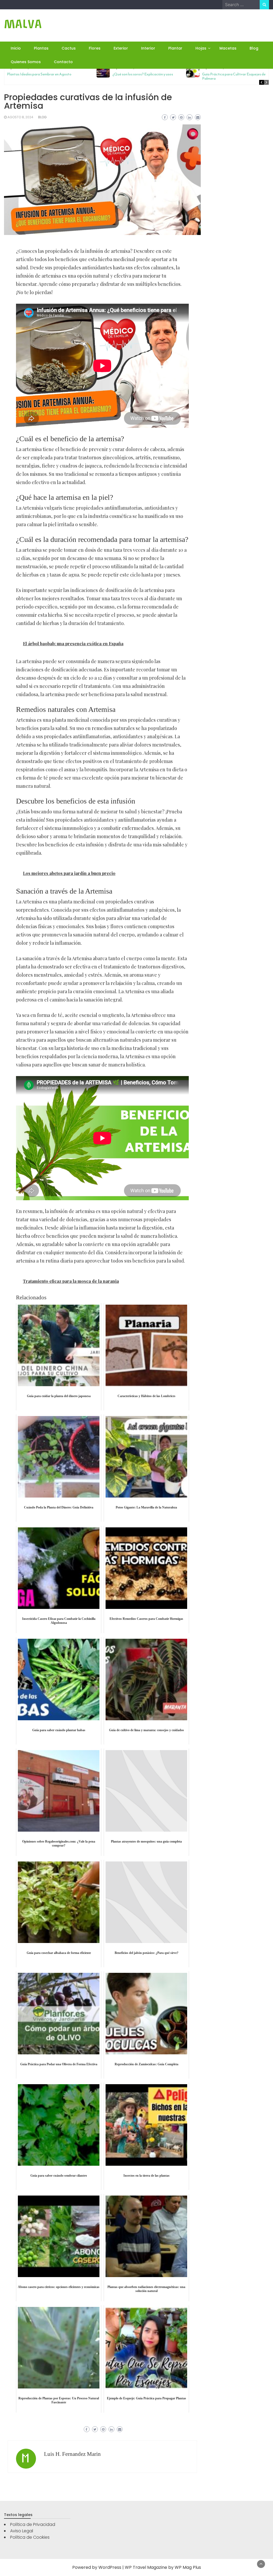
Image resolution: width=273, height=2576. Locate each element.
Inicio (16, 48)
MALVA (23, 24)
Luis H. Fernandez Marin (72, 2454)
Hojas (201, 48)
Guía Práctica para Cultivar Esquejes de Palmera (234, 76)
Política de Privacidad (33, 2524)
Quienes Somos (26, 62)
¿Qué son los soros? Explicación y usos (143, 74)
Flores (95, 48)
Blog (254, 48)
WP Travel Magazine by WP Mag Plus (163, 2567)
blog (42, 117)
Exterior (121, 48)
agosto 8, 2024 (20, 117)
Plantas (41, 48)
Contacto (63, 62)
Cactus (69, 48)
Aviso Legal (22, 2531)
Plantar (175, 48)
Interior (148, 48)
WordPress (110, 2567)
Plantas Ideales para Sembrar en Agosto (39, 74)
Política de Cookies (30, 2537)
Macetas (228, 48)
